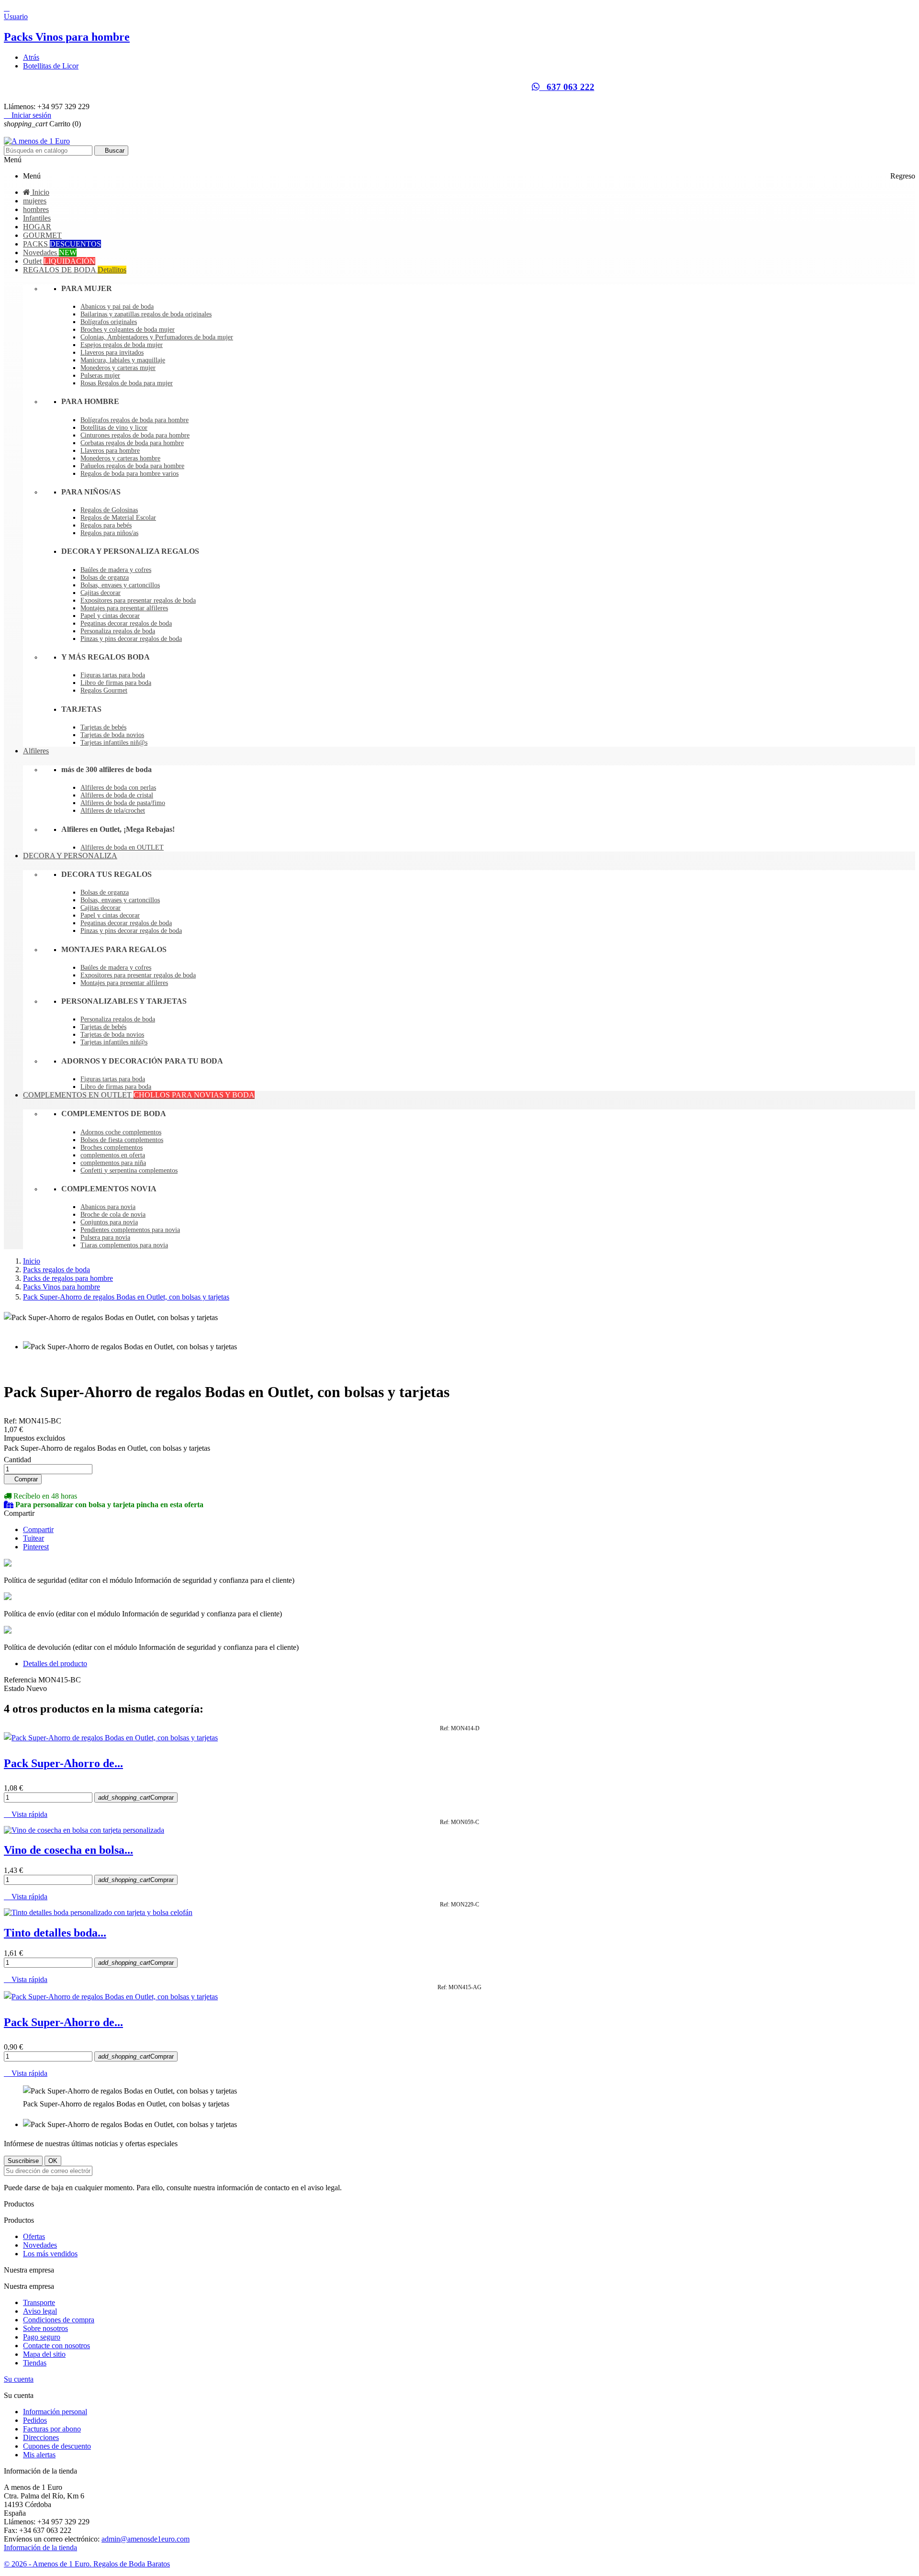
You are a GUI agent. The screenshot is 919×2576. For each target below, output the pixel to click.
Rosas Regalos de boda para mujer (127, 383)
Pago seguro (42, 2337)
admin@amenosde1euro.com (146, 2539)
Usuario (16, 17)
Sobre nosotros (45, 2328)
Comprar (23, 1479)
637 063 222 (567, 87)
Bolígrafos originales (109, 322)
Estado (15, 1688)
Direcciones (41, 2437)
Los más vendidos (50, 2254)
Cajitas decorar (101, 593)
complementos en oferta (113, 1155)
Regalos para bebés (106, 525)
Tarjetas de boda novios (112, 735)
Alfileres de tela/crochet (113, 811)
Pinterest (36, 1547)
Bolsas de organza (105, 577)
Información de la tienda (40, 2548)
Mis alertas (39, 2455)
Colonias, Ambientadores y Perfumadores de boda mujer (157, 337)
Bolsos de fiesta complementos (122, 1140)
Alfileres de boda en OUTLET (122, 847)
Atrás (31, 57)
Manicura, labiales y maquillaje (123, 360)
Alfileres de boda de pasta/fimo (123, 803)
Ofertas (34, 2236)
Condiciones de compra (59, 2320)
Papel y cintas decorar (110, 616)
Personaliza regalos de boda (118, 631)
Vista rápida (26, 1814)
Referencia (21, 1680)
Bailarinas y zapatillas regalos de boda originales (146, 314)
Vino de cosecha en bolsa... (68, 1850)
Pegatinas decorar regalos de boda (126, 623)
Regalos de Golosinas (109, 510)
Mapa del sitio (44, 2354)
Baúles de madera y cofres (116, 570)
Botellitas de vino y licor (114, 428)
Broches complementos (112, 1148)
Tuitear (34, 1538)
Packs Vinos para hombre (67, 37)
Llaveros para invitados (112, 353)
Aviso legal (40, 2311)
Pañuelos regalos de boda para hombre (132, 466)
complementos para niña (113, 1163)
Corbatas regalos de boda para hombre (132, 443)
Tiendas (35, 2363)
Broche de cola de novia (113, 1215)
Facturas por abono (52, 2429)
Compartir (38, 1529)
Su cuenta (19, 2379)
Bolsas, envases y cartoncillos (120, 585)
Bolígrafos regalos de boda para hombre (134, 420)
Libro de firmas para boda (116, 683)
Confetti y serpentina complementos (129, 1170)
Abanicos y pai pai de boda (117, 307)
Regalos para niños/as (109, 533)
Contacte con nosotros (56, 2346)
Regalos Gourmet (104, 690)
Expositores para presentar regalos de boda (138, 600)
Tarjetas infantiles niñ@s (114, 743)
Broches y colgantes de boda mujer (128, 330)
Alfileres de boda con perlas (118, 788)
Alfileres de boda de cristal (117, 795)
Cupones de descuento (57, 2446)
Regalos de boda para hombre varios (129, 474)
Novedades (40, 2245)
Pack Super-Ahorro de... (63, 1763)
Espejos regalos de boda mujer (122, 345)
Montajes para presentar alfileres (124, 608)
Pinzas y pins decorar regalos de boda (131, 639)
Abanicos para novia (108, 1207)
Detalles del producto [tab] (55, 1663)
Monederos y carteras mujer (118, 368)
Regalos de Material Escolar (118, 518)
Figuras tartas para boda (113, 675)
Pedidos (35, 2420)
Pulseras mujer (100, 375)
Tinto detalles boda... (55, 1933)
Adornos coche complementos (121, 1132)
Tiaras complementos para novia (124, 1245)
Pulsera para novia (105, 1238)
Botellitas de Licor (51, 66)
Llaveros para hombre (110, 451)
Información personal (55, 2412)
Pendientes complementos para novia (130, 1230)
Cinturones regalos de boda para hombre (135, 435)
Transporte (39, 2302)
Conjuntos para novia (109, 1222)
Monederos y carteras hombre (120, 458)
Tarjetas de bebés (103, 727)
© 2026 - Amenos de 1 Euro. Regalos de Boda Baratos (87, 2564)
